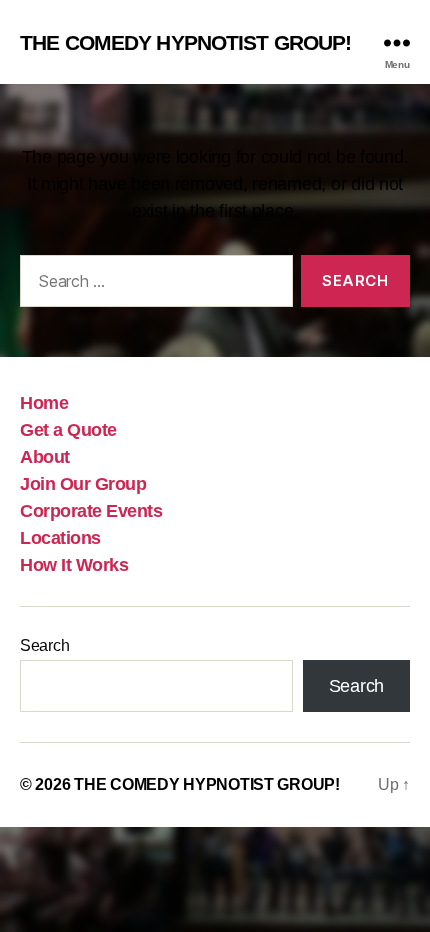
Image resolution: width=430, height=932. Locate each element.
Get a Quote (68, 430)
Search (44, 645)
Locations (60, 538)
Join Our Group (83, 484)
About (45, 457)
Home (44, 403)
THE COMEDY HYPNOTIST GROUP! (185, 42)
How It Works (74, 565)
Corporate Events (91, 511)
